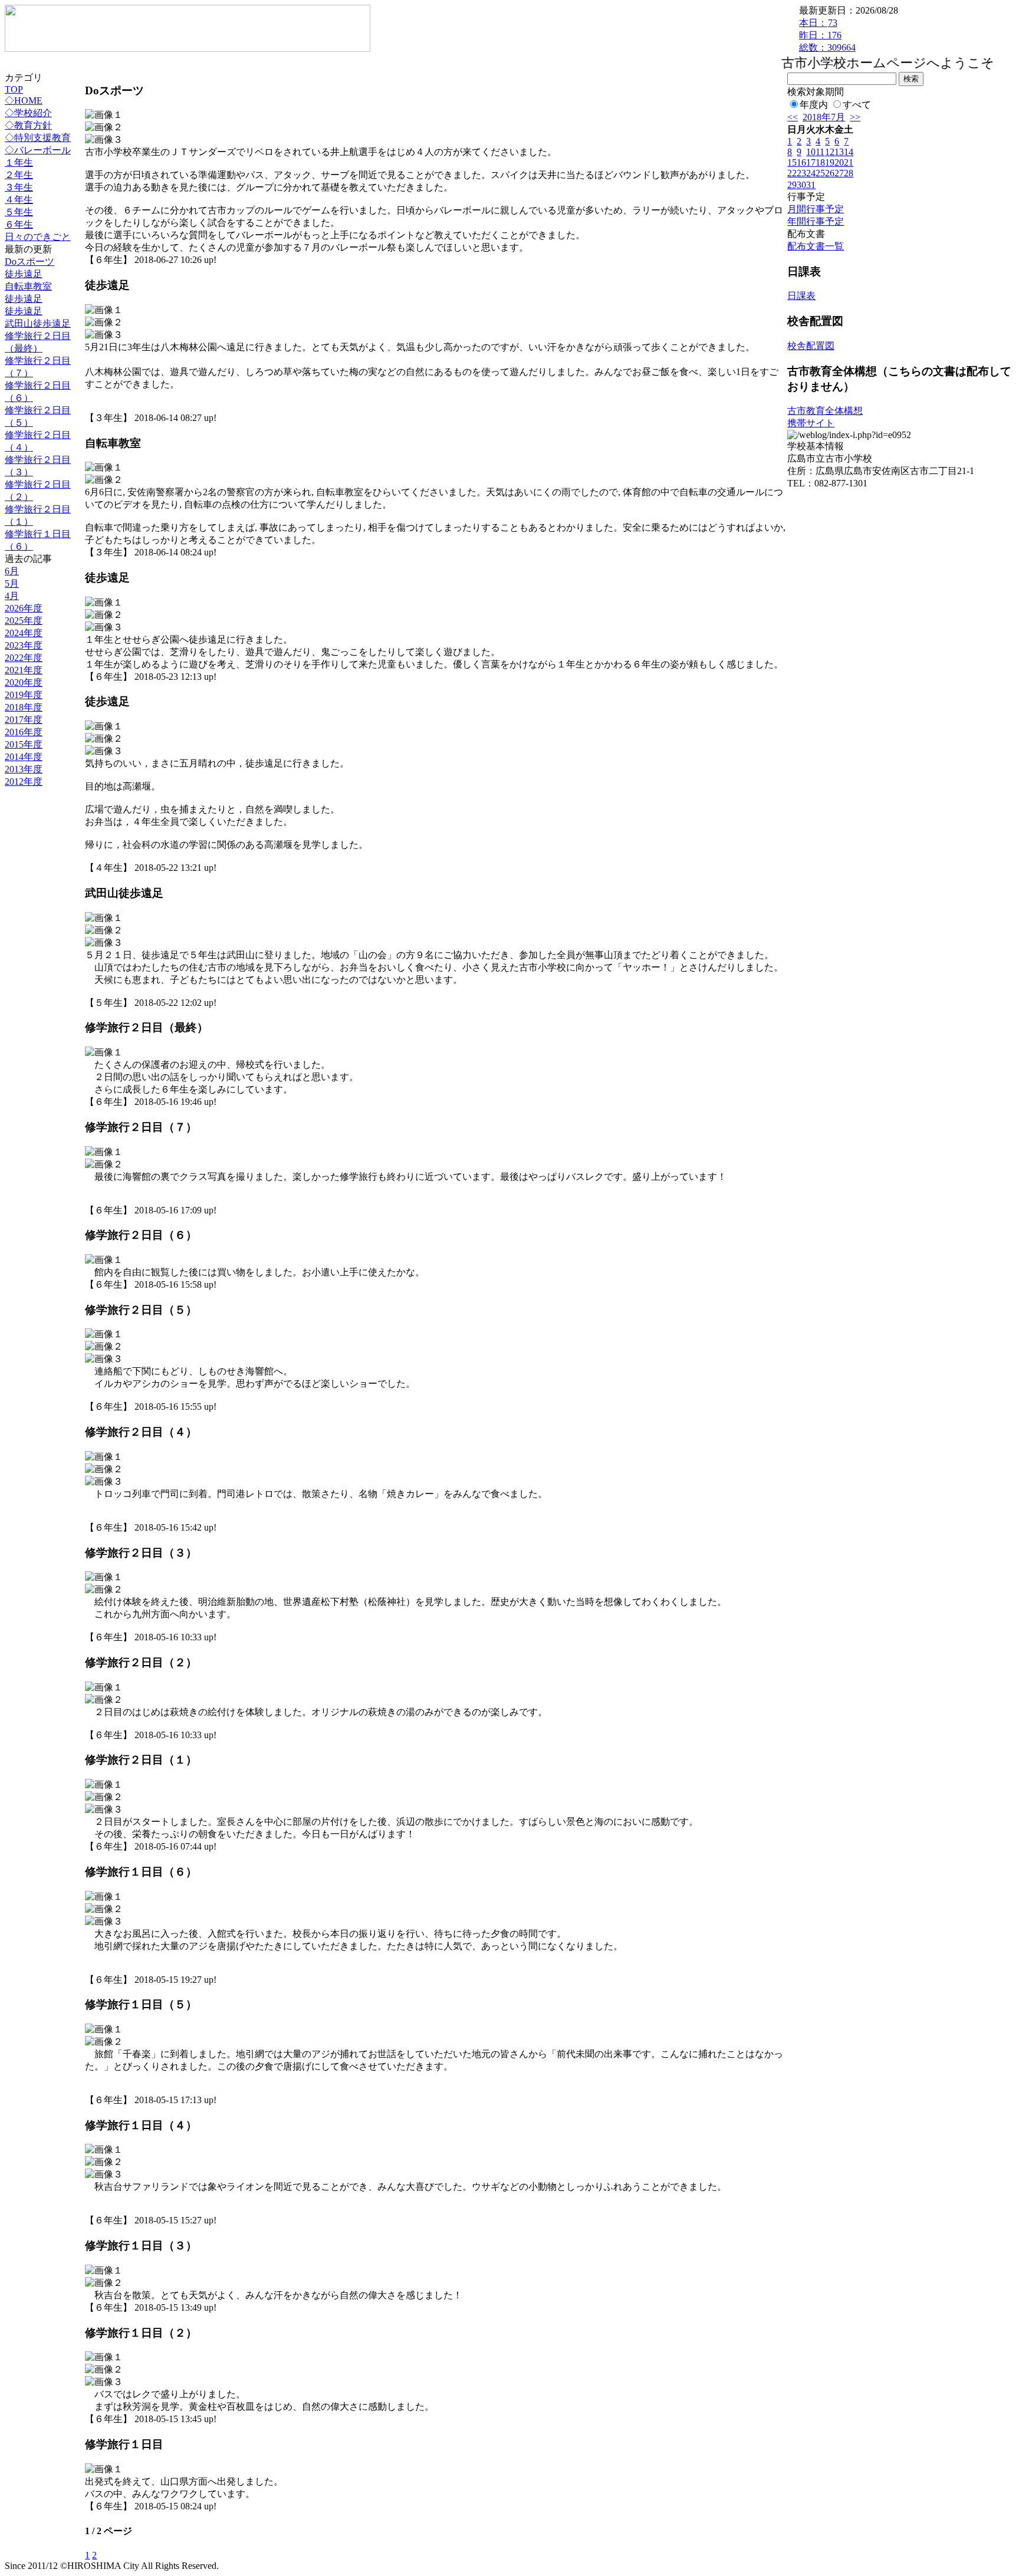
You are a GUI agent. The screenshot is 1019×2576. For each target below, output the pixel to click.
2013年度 (24, 769)
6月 (12, 571)
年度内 (814, 105)
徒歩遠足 (24, 274)
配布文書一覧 (816, 246)
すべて (857, 105)
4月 (12, 596)
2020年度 (24, 682)
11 (820, 152)
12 (830, 152)
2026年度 (24, 608)
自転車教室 (28, 286)
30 (801, 185)
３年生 (19, 187)
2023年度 (24, 645)
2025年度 (24, 621)
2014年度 (24, 757)
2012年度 (24, 782)
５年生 (19, 212)
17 (811, 162)
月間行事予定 (816, 209)
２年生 (19, 175)
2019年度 (24, 695)
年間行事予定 (816, 221)
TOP (14, 89)
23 (801, 173)
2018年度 (24, 707)
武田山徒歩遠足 (38, 323)
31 (811, 185)
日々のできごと (38, 237)
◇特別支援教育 (38, 138)
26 (830, 173)
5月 (12, 583)
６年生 (19, 224)
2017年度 (24, 720)
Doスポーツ (29, 261)
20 (839, 162)
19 (830, 162)
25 (820, 173)
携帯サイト (811, 423)
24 (811, 173)
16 (801, 162)
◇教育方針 (28, 125)
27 (839, 173)
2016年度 (24, 732)
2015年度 (24, 744)
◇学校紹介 (28, 113)
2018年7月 (824, 117)
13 (839, 152)
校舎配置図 (811, 346)
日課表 (801, 296)
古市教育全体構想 (825, 411)
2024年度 (24, 633)
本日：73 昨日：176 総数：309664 (827, 35)
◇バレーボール (38, 150)
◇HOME (24, 101)
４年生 (19, 200)
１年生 (19, 162)
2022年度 (24, 658)
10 (811, 152)
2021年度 (24, 670)
